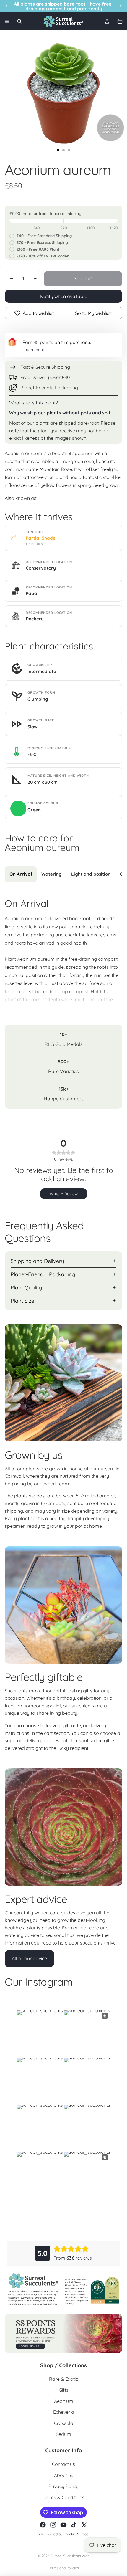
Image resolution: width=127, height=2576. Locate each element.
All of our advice (29, 1958)
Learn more (33, 350)
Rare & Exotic (63, 2379)
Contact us (63, 2464)
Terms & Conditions (63, 2497)
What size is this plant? (34, 403)
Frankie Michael (76, 2534)
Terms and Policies (63, 2568)
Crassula (64, 2423)
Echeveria (64, 2412)
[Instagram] (53, 2525)
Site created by (51, 2534)
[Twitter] (84, 2525)
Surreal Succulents (66, 2556)
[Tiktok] (74, 2525)
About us (64, 2475)
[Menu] (7, 21)
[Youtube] (63, 2525)
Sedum (63, 2434)
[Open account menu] (107, 21)
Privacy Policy (63, 2486)
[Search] (19, 21)
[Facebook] (43, 2525)
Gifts (64, 2390)
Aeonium (64, 2401)
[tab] (21, 874)
